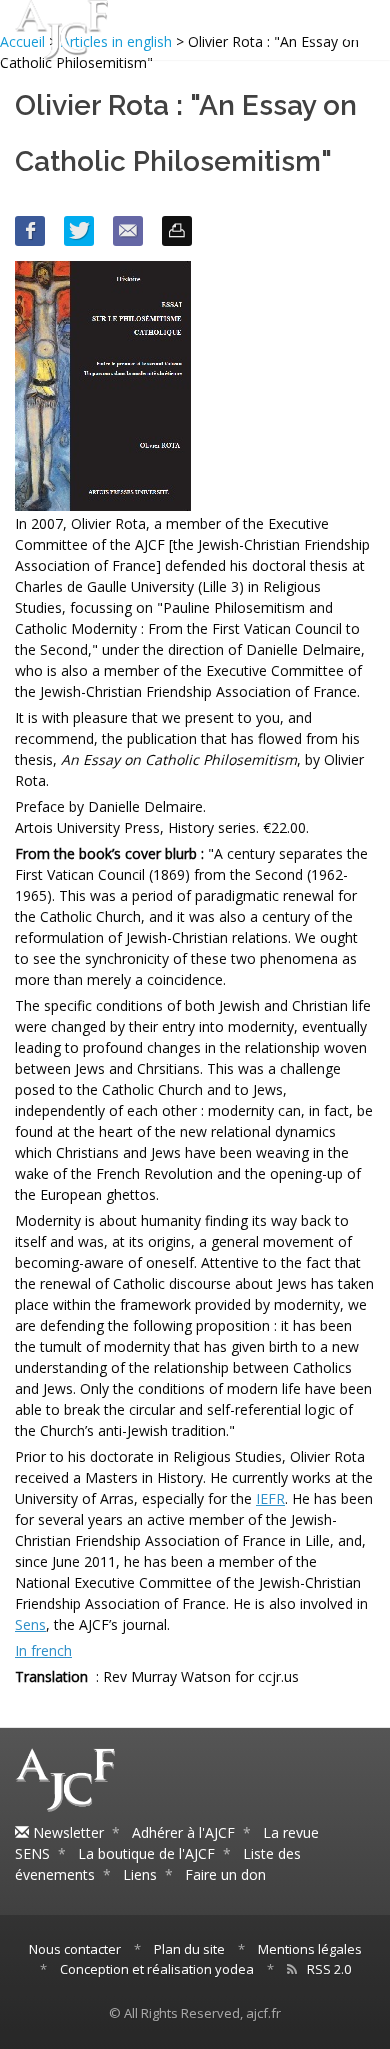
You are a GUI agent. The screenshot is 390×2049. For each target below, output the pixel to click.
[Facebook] (30, 231)
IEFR (270, 1498)
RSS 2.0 (329, 1969)
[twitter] (79, 231)
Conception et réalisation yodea (157, 1969)
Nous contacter (75, 1949)
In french (43, 1650)
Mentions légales (310, 1949)
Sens (30, 1624)
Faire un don (225, 1874)
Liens (140, 1874)
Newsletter (66, 1832)
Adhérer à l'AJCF (183, 1832)
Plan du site (189, 1949)
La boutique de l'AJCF (146, 1853)
